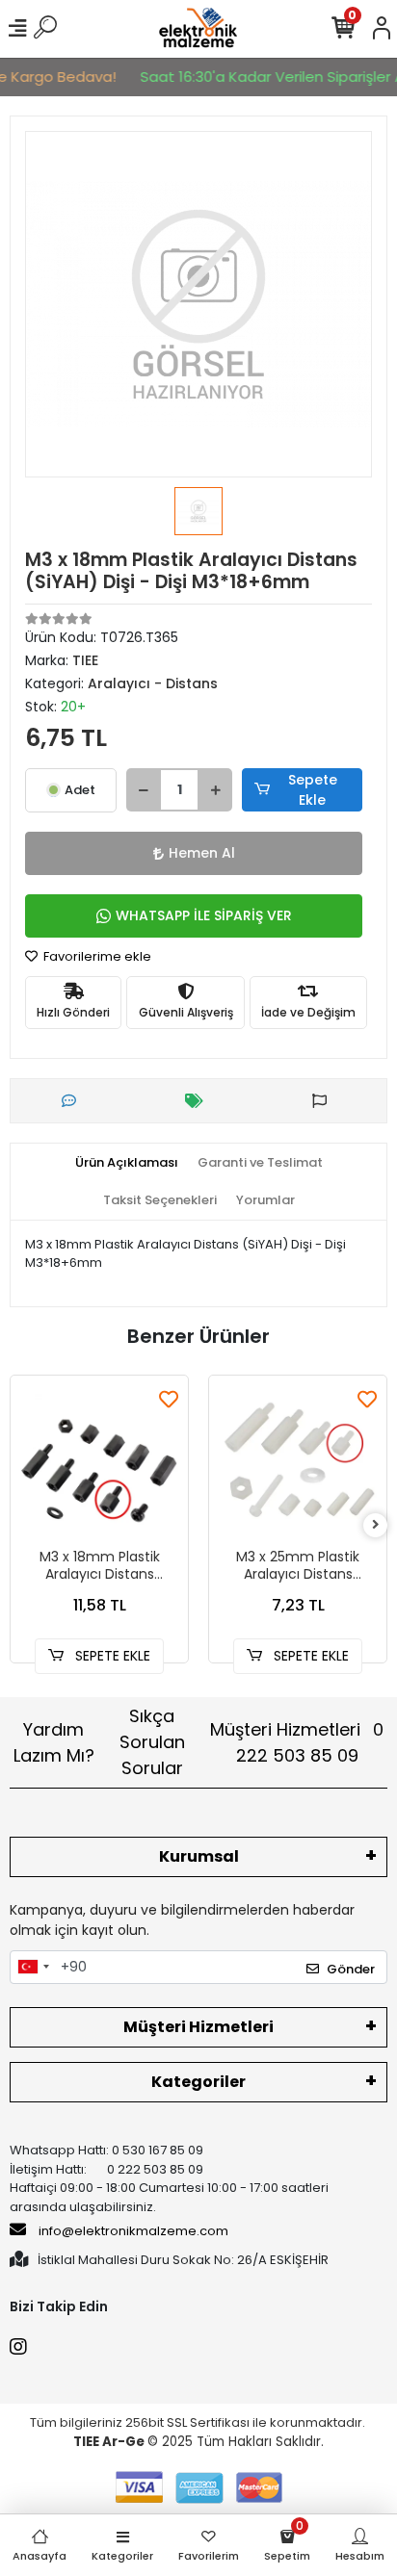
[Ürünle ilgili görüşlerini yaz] (74, 1101)
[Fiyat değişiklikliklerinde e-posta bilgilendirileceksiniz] (199, 1101)
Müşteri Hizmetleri (297, 1742)
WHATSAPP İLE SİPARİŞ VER (204, 915)
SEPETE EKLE (111, 1656)
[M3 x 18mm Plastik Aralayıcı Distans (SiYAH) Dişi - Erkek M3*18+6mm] (99, 1464)
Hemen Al (202, 853)
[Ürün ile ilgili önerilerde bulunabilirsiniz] (324, 1101)
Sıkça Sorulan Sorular (152, 1742)
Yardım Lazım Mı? (54, 1742)
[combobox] (33, 1968)
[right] (376, 1525)
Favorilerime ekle (96, 956)
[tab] (127, 1163)
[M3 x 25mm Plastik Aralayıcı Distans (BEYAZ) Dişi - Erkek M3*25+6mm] (298, 1464)
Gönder (351, 1969)
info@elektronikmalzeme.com (133, 2231)
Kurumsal (199, 1856)
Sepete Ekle (313, 790)
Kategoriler (198, 2082)
